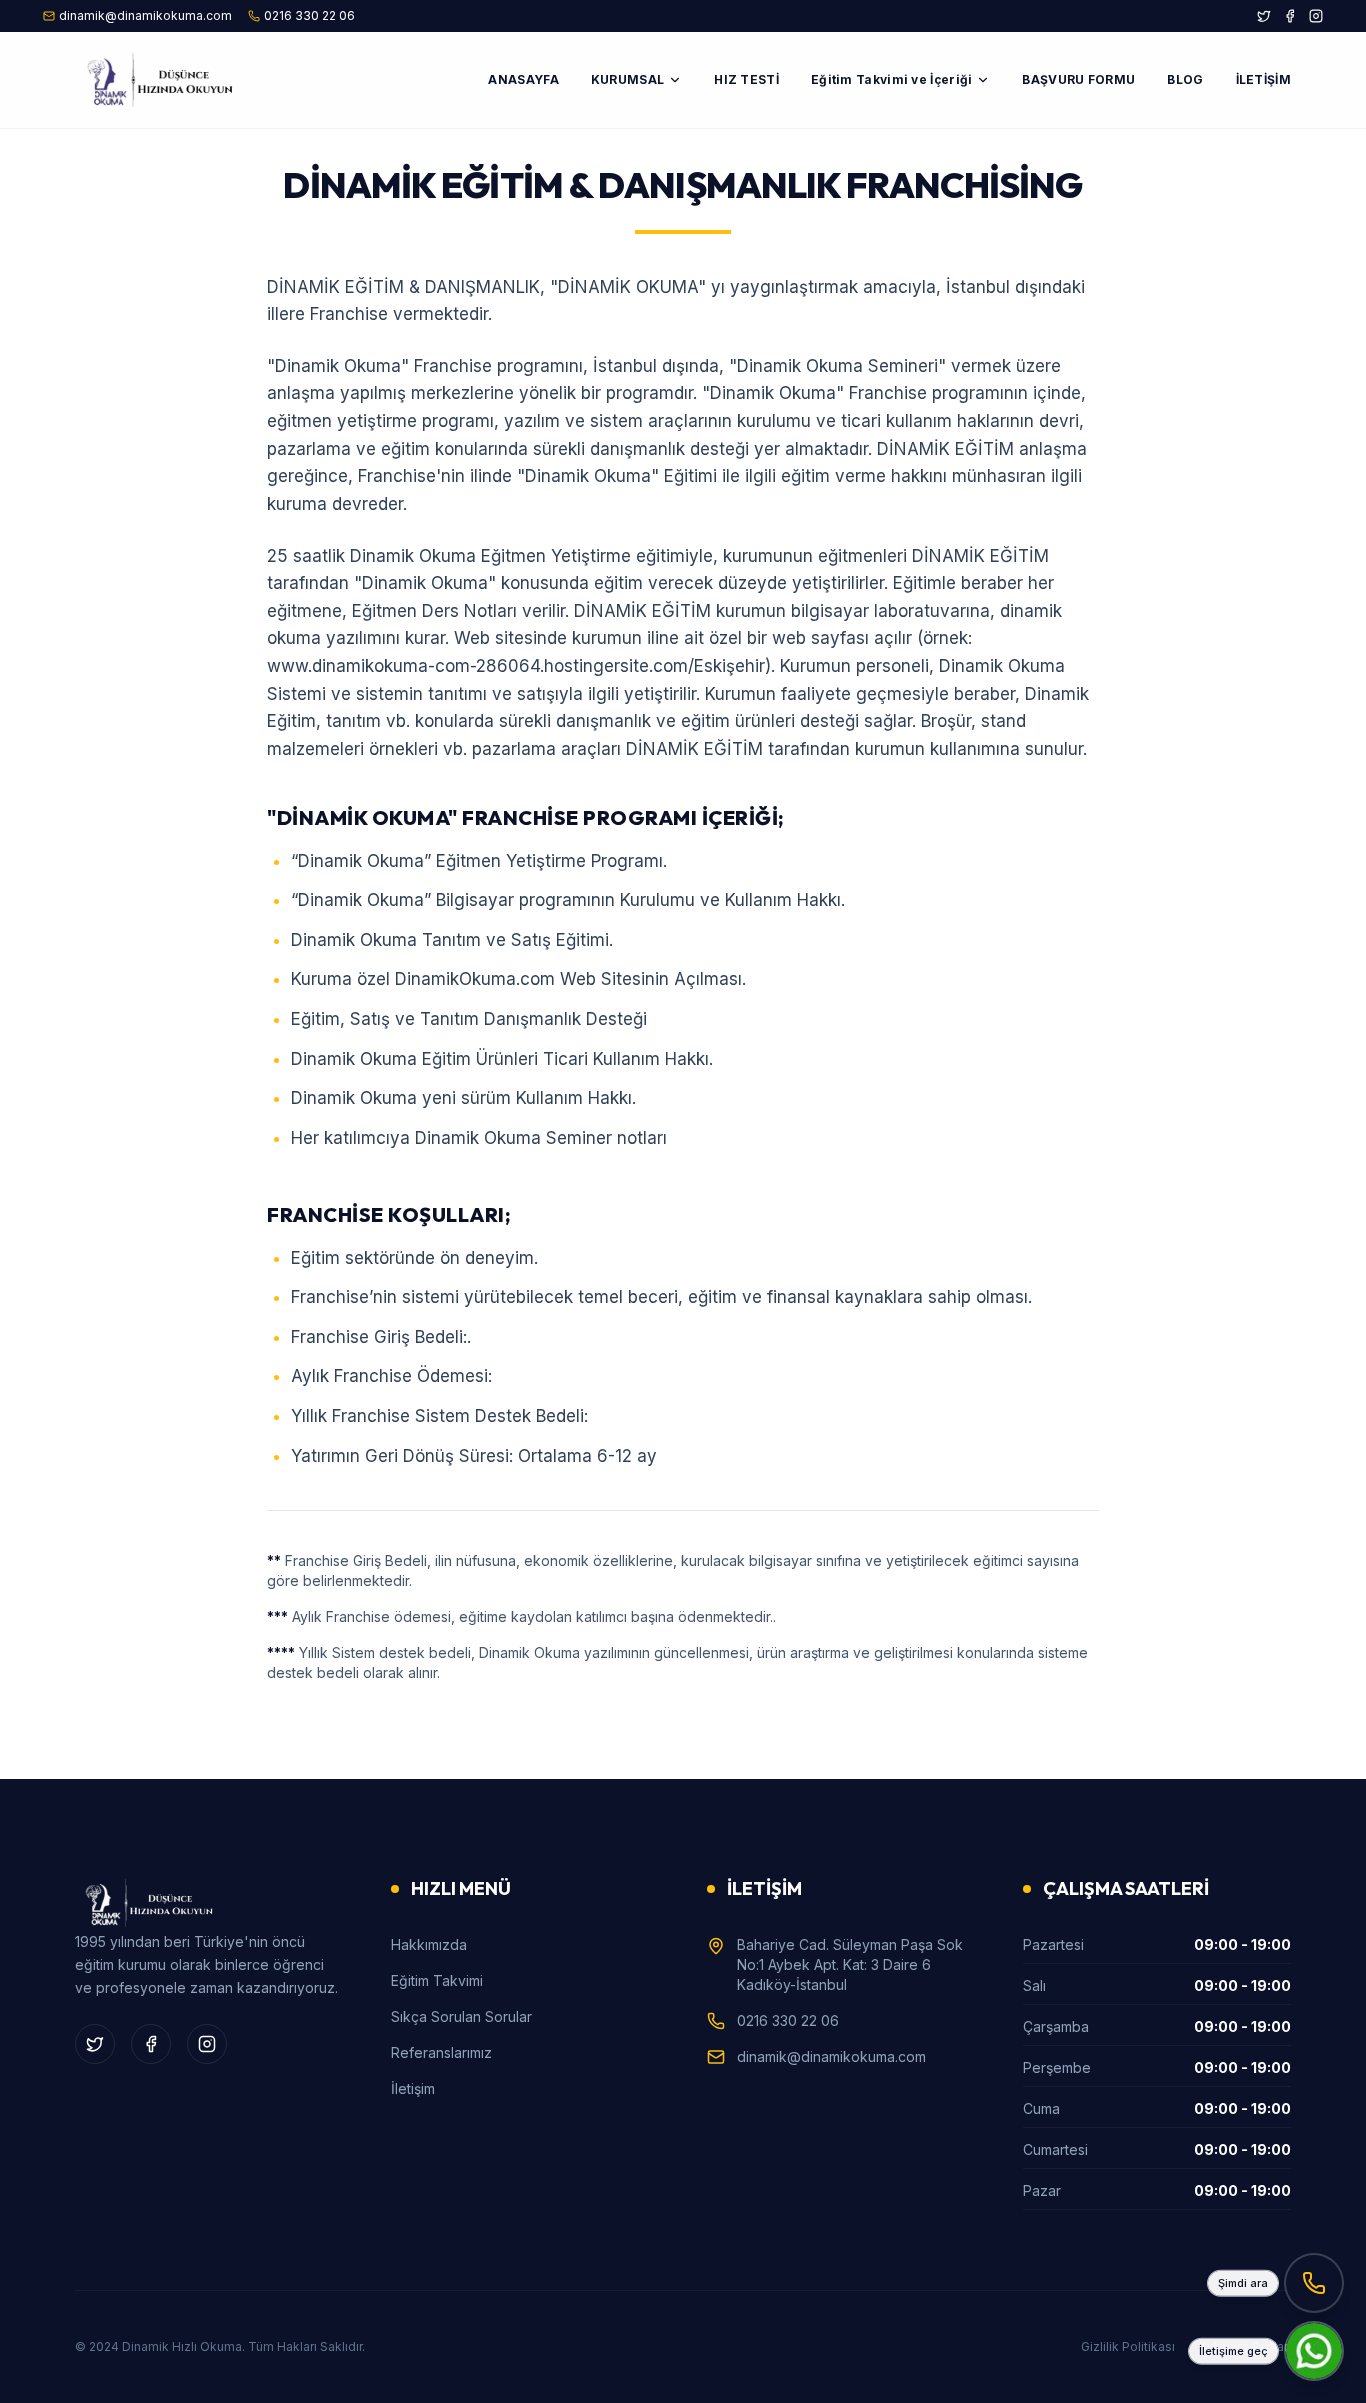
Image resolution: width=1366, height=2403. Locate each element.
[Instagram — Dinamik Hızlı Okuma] (1316, 16)
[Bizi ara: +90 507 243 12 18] (1314, 2283)
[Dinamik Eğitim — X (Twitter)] (1264, 16)
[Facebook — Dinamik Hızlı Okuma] (1290, 16)
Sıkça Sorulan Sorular (461, 2016)
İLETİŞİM (1263, 79)
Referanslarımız (441, 2052)
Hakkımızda (429, 1944)
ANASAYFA (523, 79)
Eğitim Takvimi (437, 1980)
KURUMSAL (627, 79)
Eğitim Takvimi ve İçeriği (892, 79)
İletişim (413, 2088)
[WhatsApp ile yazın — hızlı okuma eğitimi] (1314, 2351)
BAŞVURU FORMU (1078, 79)
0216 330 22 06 (788, 2020)
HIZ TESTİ (746, 79)
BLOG (1185, 79)
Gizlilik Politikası (1128, 2346)
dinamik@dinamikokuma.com (831, 2056)
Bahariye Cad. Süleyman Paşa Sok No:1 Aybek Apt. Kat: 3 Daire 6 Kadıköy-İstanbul (850, 1964)
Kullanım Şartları (1245, 2346)
